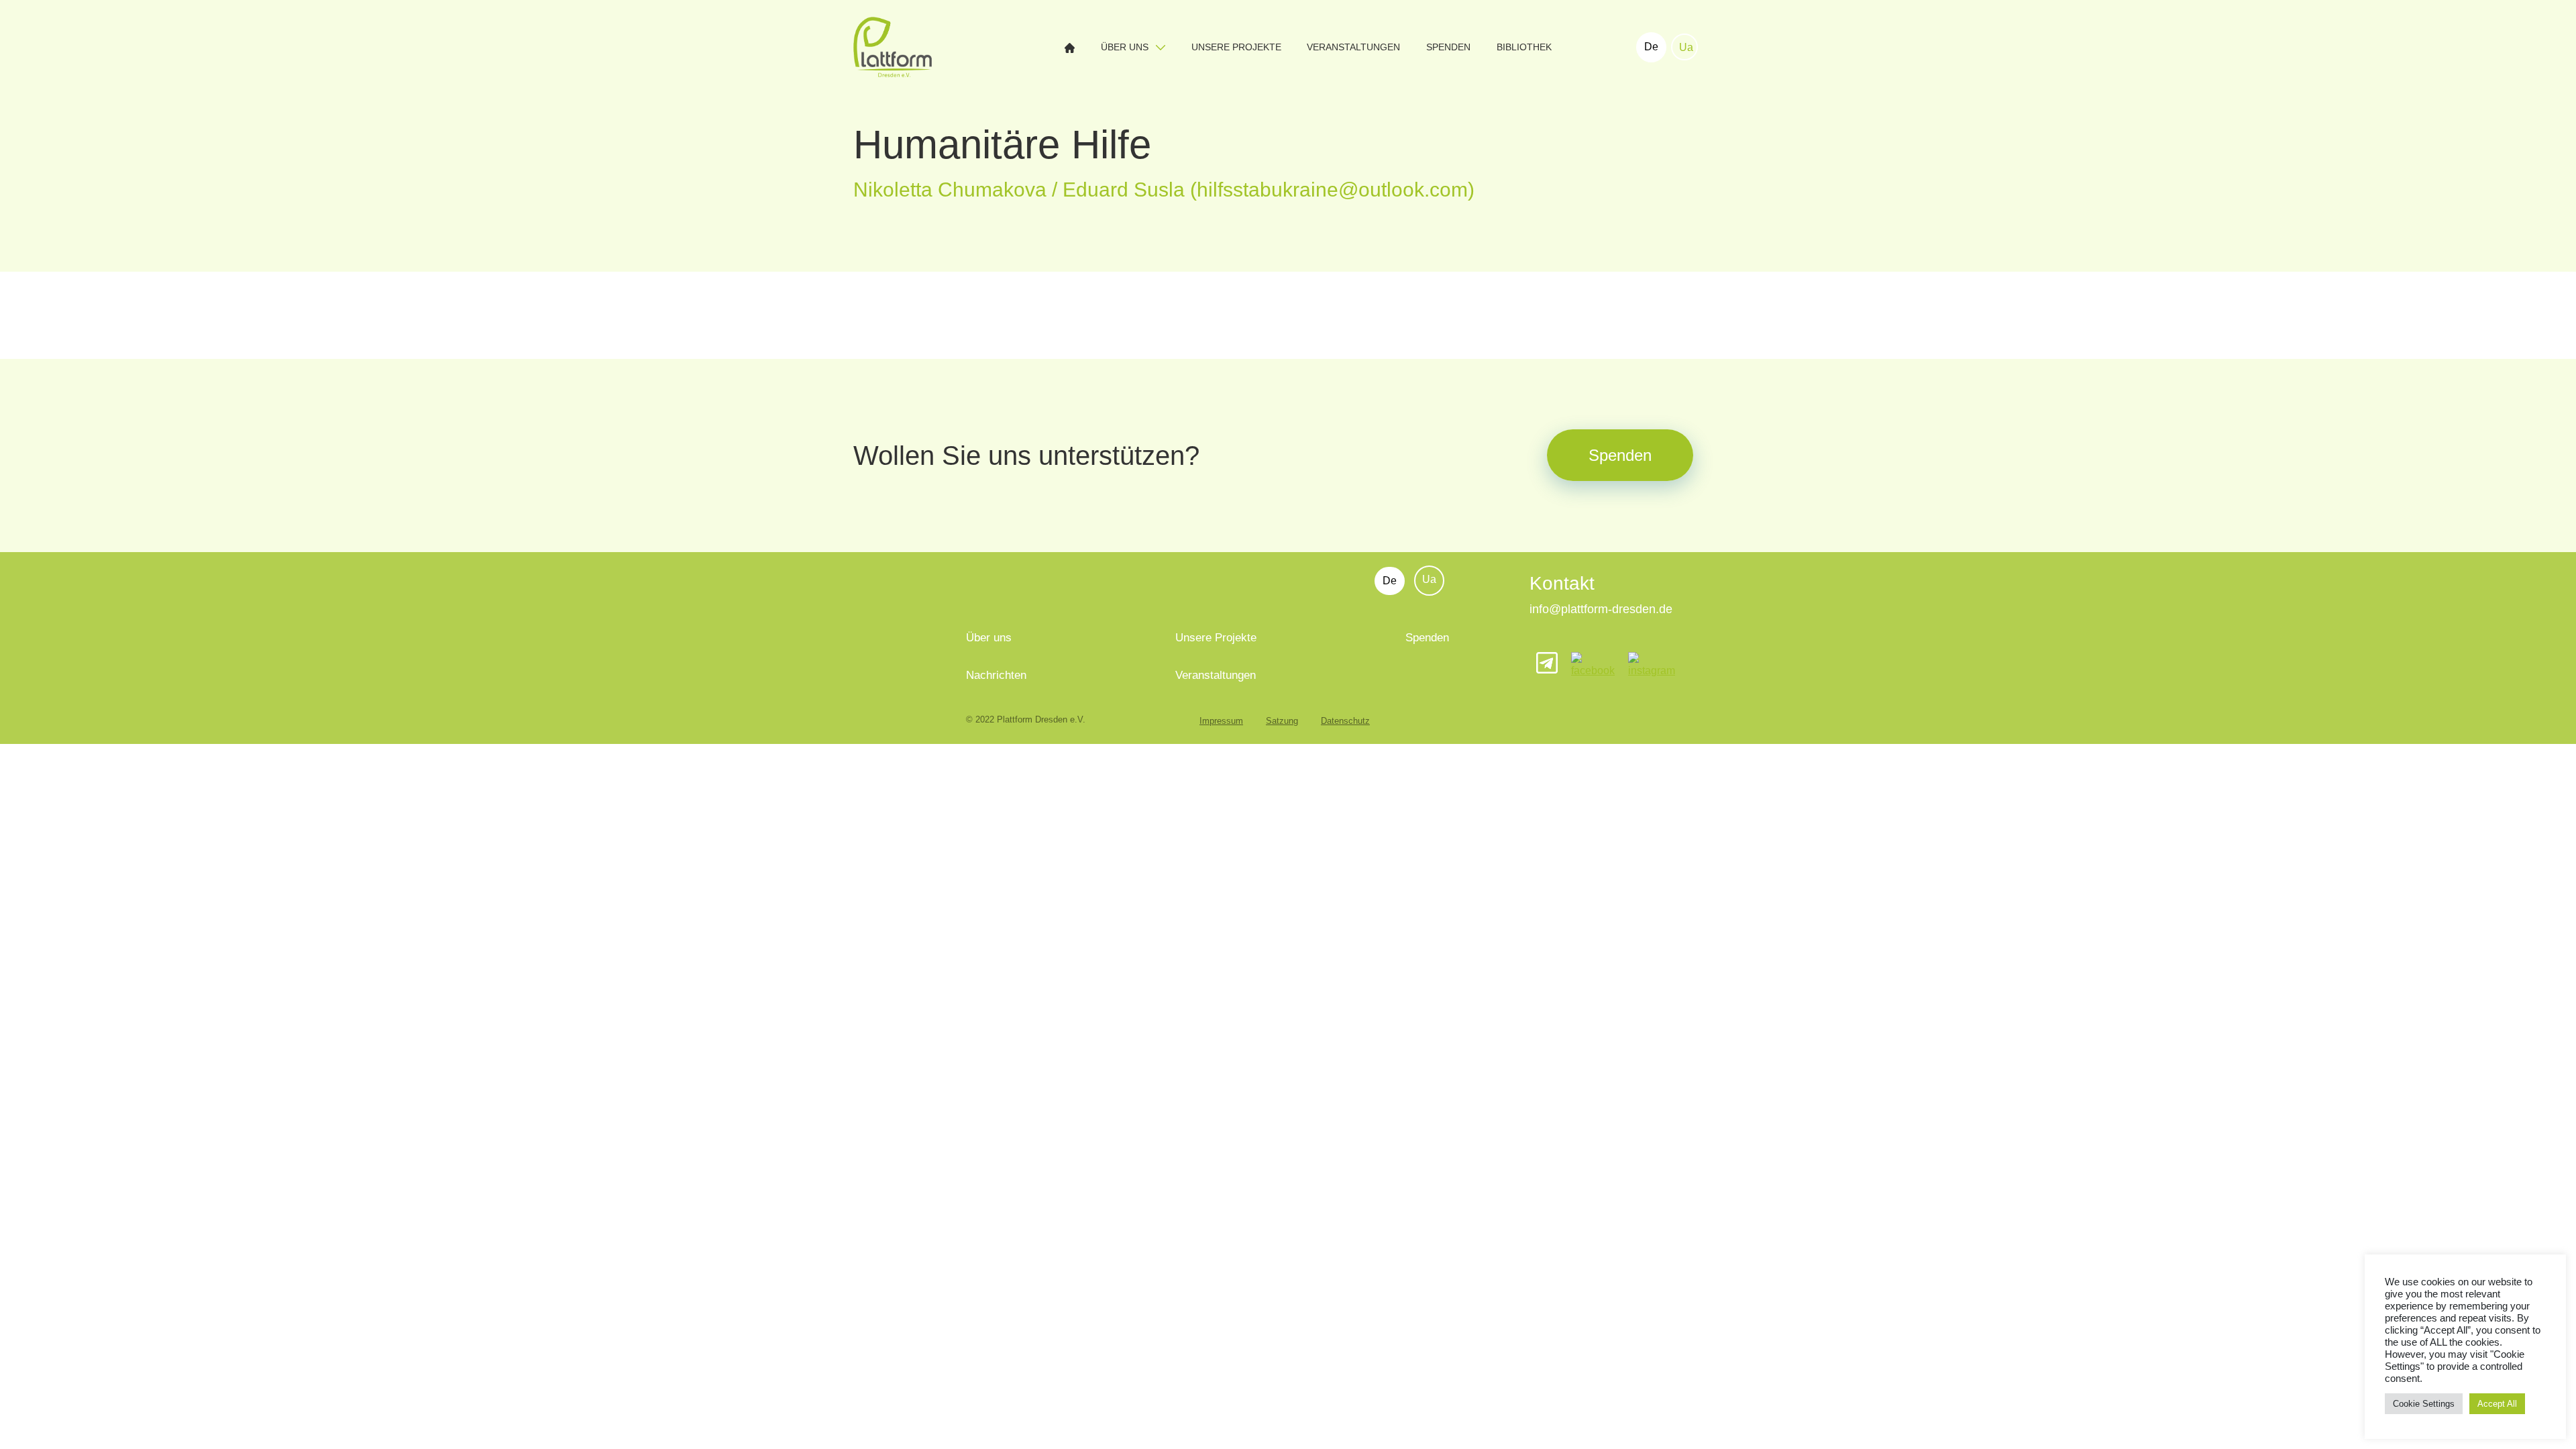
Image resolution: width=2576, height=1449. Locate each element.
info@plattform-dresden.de (1601, 609)
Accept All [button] (2497, 1404)
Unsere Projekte (1236, 47)
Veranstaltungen (1353, 47)
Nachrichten (996, 675)
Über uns (1126, 47)
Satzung (1282, 721)
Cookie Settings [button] (2424, 1404)
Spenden (1448, 47)
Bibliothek (1524, 47)
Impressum (1221, 721)
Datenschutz (1345, 721)
